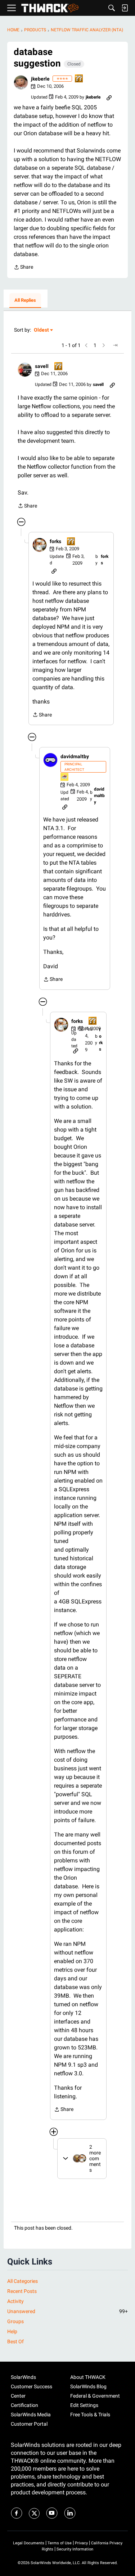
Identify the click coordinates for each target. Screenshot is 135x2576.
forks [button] (55, 541)
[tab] (25, 301)
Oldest (42, 330)
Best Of (15, 2341)
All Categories (22, 2281)
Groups (15, 2321)
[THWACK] (50, 8)
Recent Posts (22, 2291)
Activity (15, 2301)
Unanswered (67, 2311)
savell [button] (42, 366)
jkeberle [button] (40, 79)
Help (12, 2331)
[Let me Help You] (65, 777)
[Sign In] (125, 8)
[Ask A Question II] (79, 79)
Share (23, 268)
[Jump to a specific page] (115, 345)
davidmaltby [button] (75, 756)
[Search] (112, 8)
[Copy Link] (109, 97)
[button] (21, 82)
